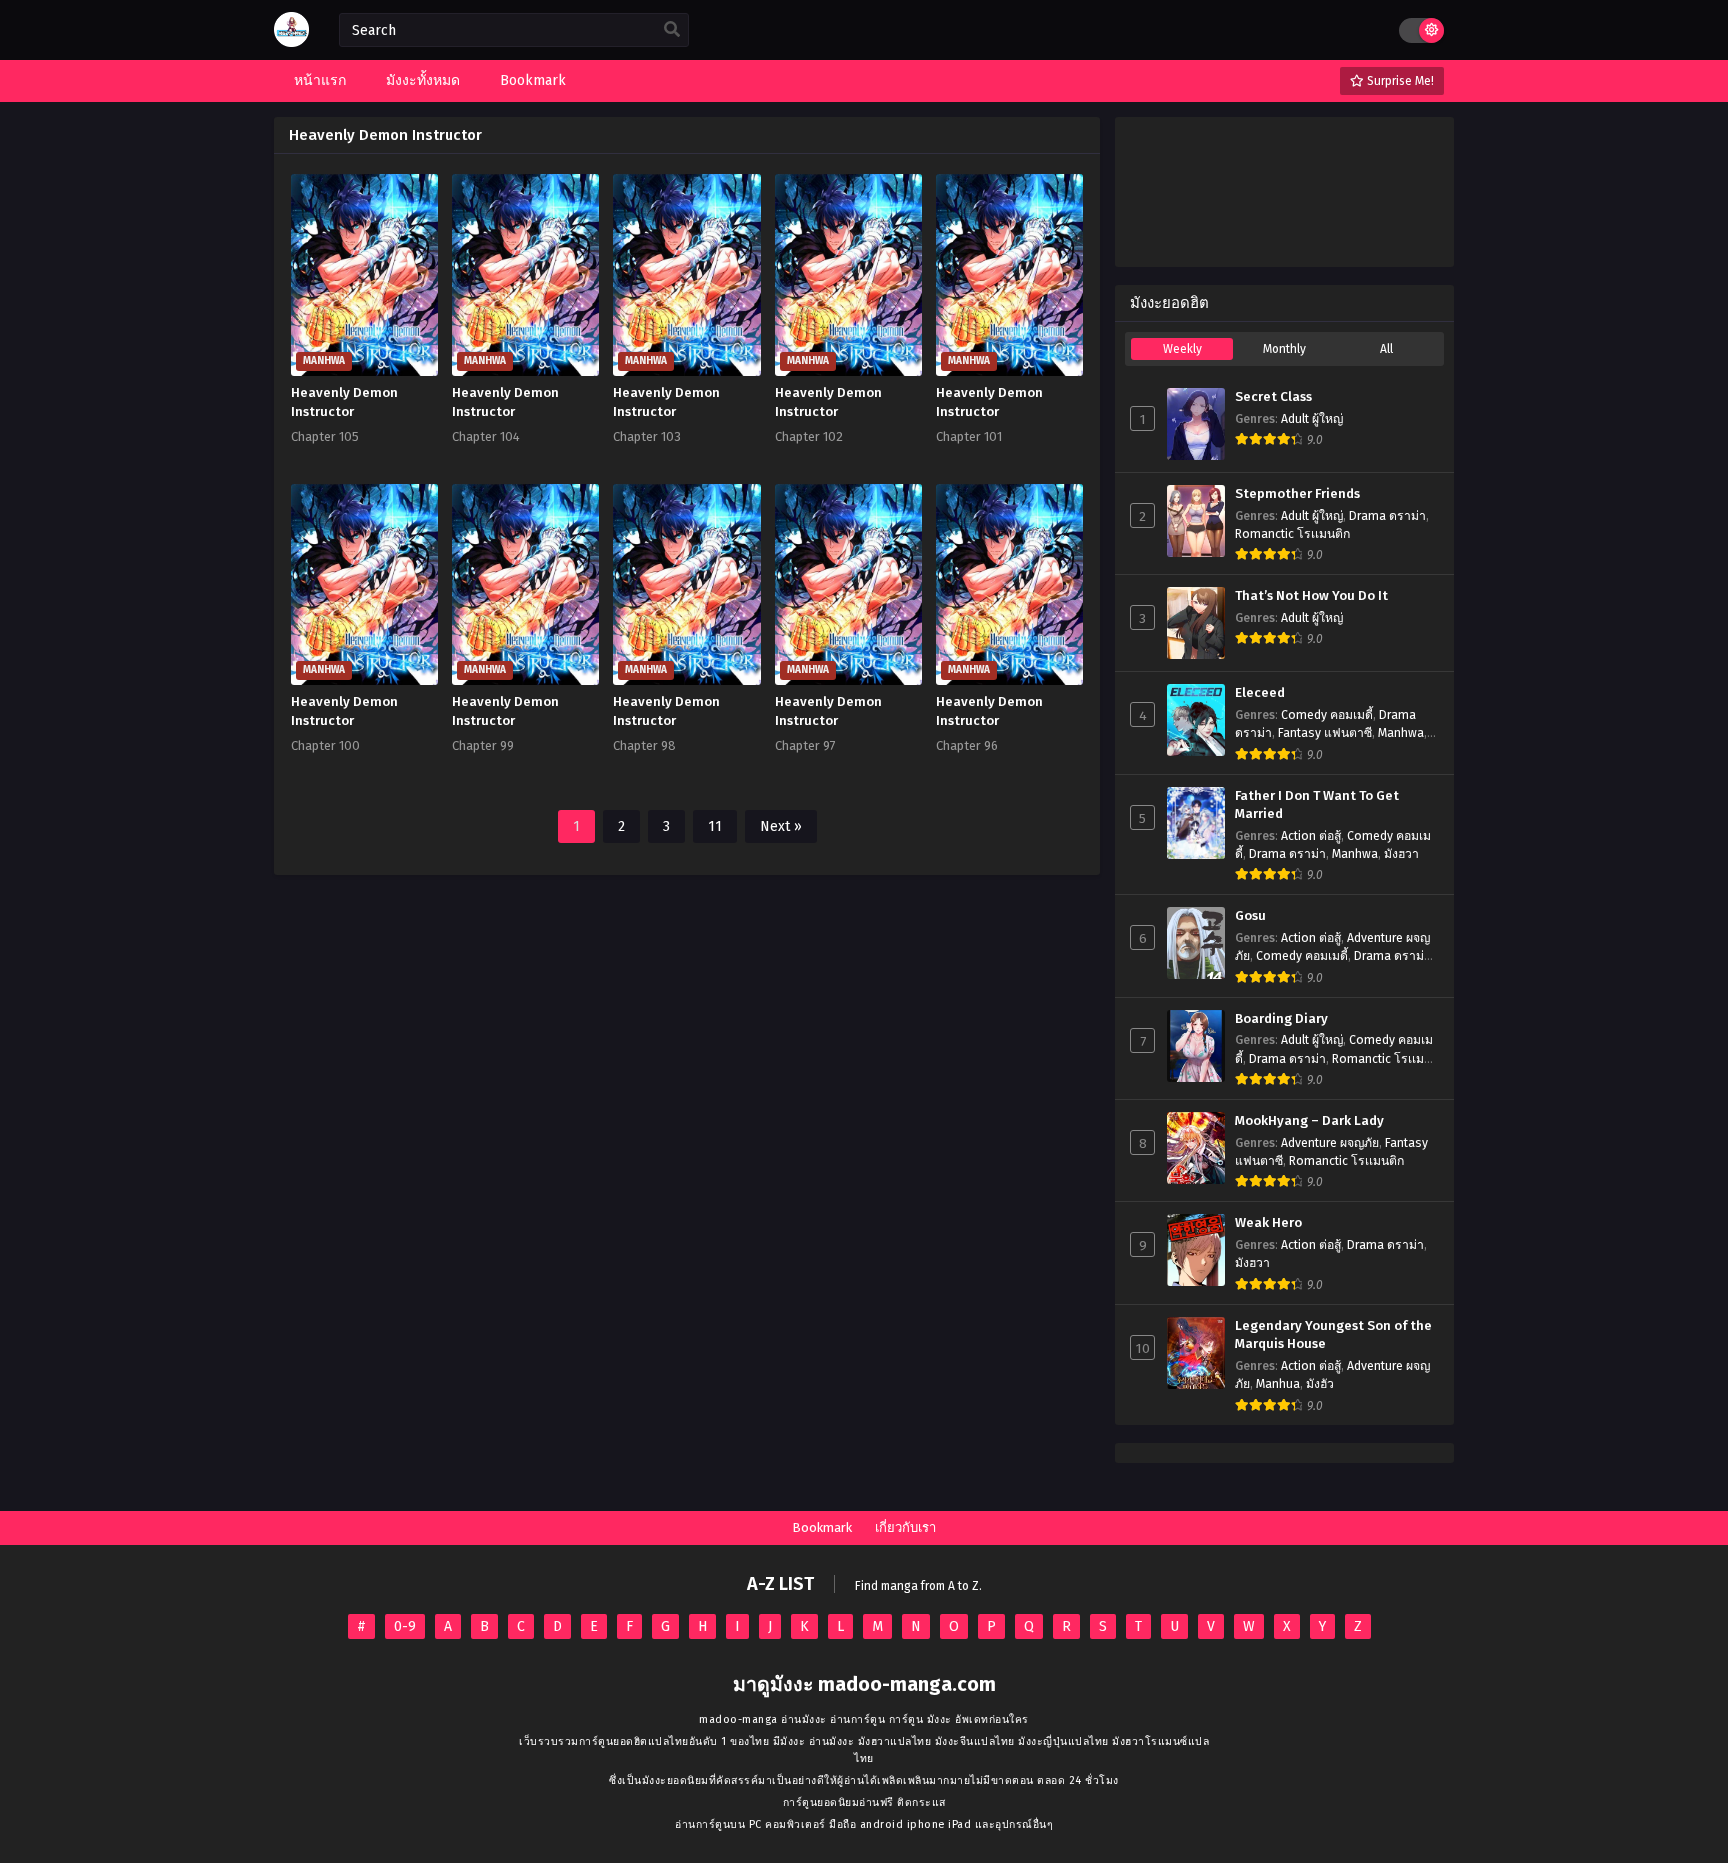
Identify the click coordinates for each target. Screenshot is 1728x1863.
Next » (781, 826)
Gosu (1250, 916)
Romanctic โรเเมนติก (1292, 534)
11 (715, 826)
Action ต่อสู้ (1311, 836)
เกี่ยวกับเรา (905, 1527)
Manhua (1278, 1384)
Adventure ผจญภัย (1330, 1143)
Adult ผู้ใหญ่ (1312, 419)
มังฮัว (1320, 1384)
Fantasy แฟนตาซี (1325, 733)
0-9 (405, 1626)
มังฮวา (1401, 854)
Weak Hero (1268, 1223)
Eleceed (1260, 693)
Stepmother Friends (1297, 494)
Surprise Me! (1399, 81)
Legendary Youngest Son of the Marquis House (1333, 1335)
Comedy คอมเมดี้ (1327, 715)
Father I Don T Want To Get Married (1317, 805)
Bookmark (822, 1527)
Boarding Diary (1281, 1019)
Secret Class (1273, 397)
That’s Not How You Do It (1311, 596)
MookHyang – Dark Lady (1309, 1121)
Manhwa (1401, 733)
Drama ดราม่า (1387, 516)
